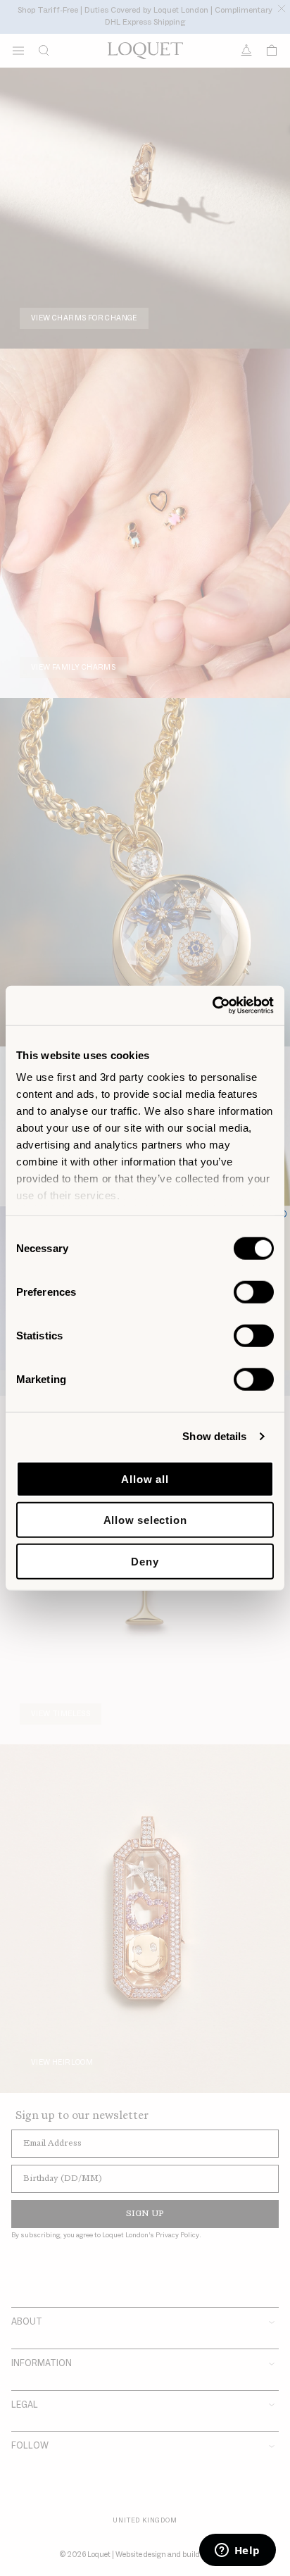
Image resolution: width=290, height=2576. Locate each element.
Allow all (145, 1478)
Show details (214, 1436)
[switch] (254, 1292)
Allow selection (145, 1520)
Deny (145, 1561)
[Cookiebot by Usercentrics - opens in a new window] (212, 1006)
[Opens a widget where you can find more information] (237, 2551)
